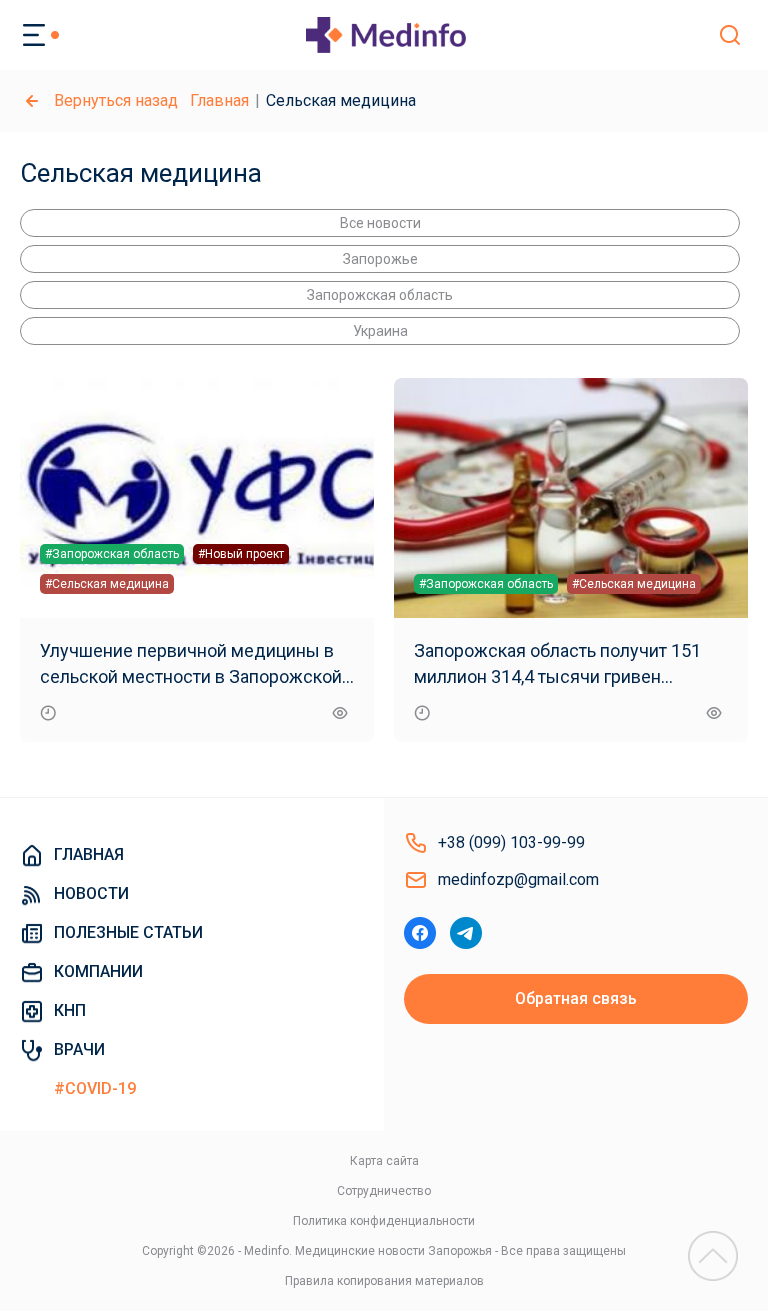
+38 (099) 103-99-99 (511, 842)
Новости (91, 893)
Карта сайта (384, 1161)
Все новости (380, 223)
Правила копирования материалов (384, 1281)
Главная (219, 100)
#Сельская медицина (107, 584)
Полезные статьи (128, 932)
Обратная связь (576, 998)
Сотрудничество (384, 1191)
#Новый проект (241, 554)
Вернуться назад (116, 100)
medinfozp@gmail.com (518, 879)
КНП (70, 1010)
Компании (98, 971)
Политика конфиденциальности (384, 1221)
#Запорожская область (112, 554)
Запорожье (380, 259)
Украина (380, 331)
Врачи (79, 1049)
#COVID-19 (95, 1088)
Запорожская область (380, 295)
